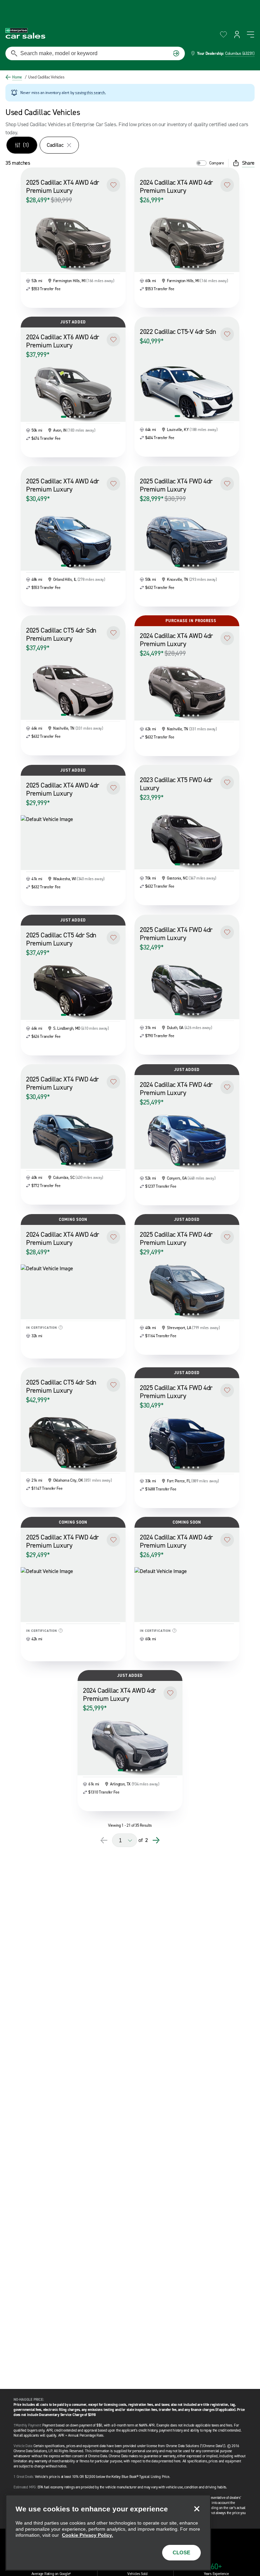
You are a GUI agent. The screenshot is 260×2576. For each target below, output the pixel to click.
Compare (217, 163)
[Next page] (156, 1840)
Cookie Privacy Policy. (88, 2535)
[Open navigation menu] (251, 35)
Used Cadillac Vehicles (45, 77)
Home (17, 77)
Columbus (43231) (240, 53)
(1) (26, 145)
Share (248, 163)
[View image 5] (84, 267)
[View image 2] (70, 267)
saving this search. (90, 93)
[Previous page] (104, 1840)
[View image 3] (75, 267)
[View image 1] (64, 267)
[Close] (197, 2509)
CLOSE (181, 2552)
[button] (113, 185)
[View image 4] (80, 267)
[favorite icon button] (223, 35)
